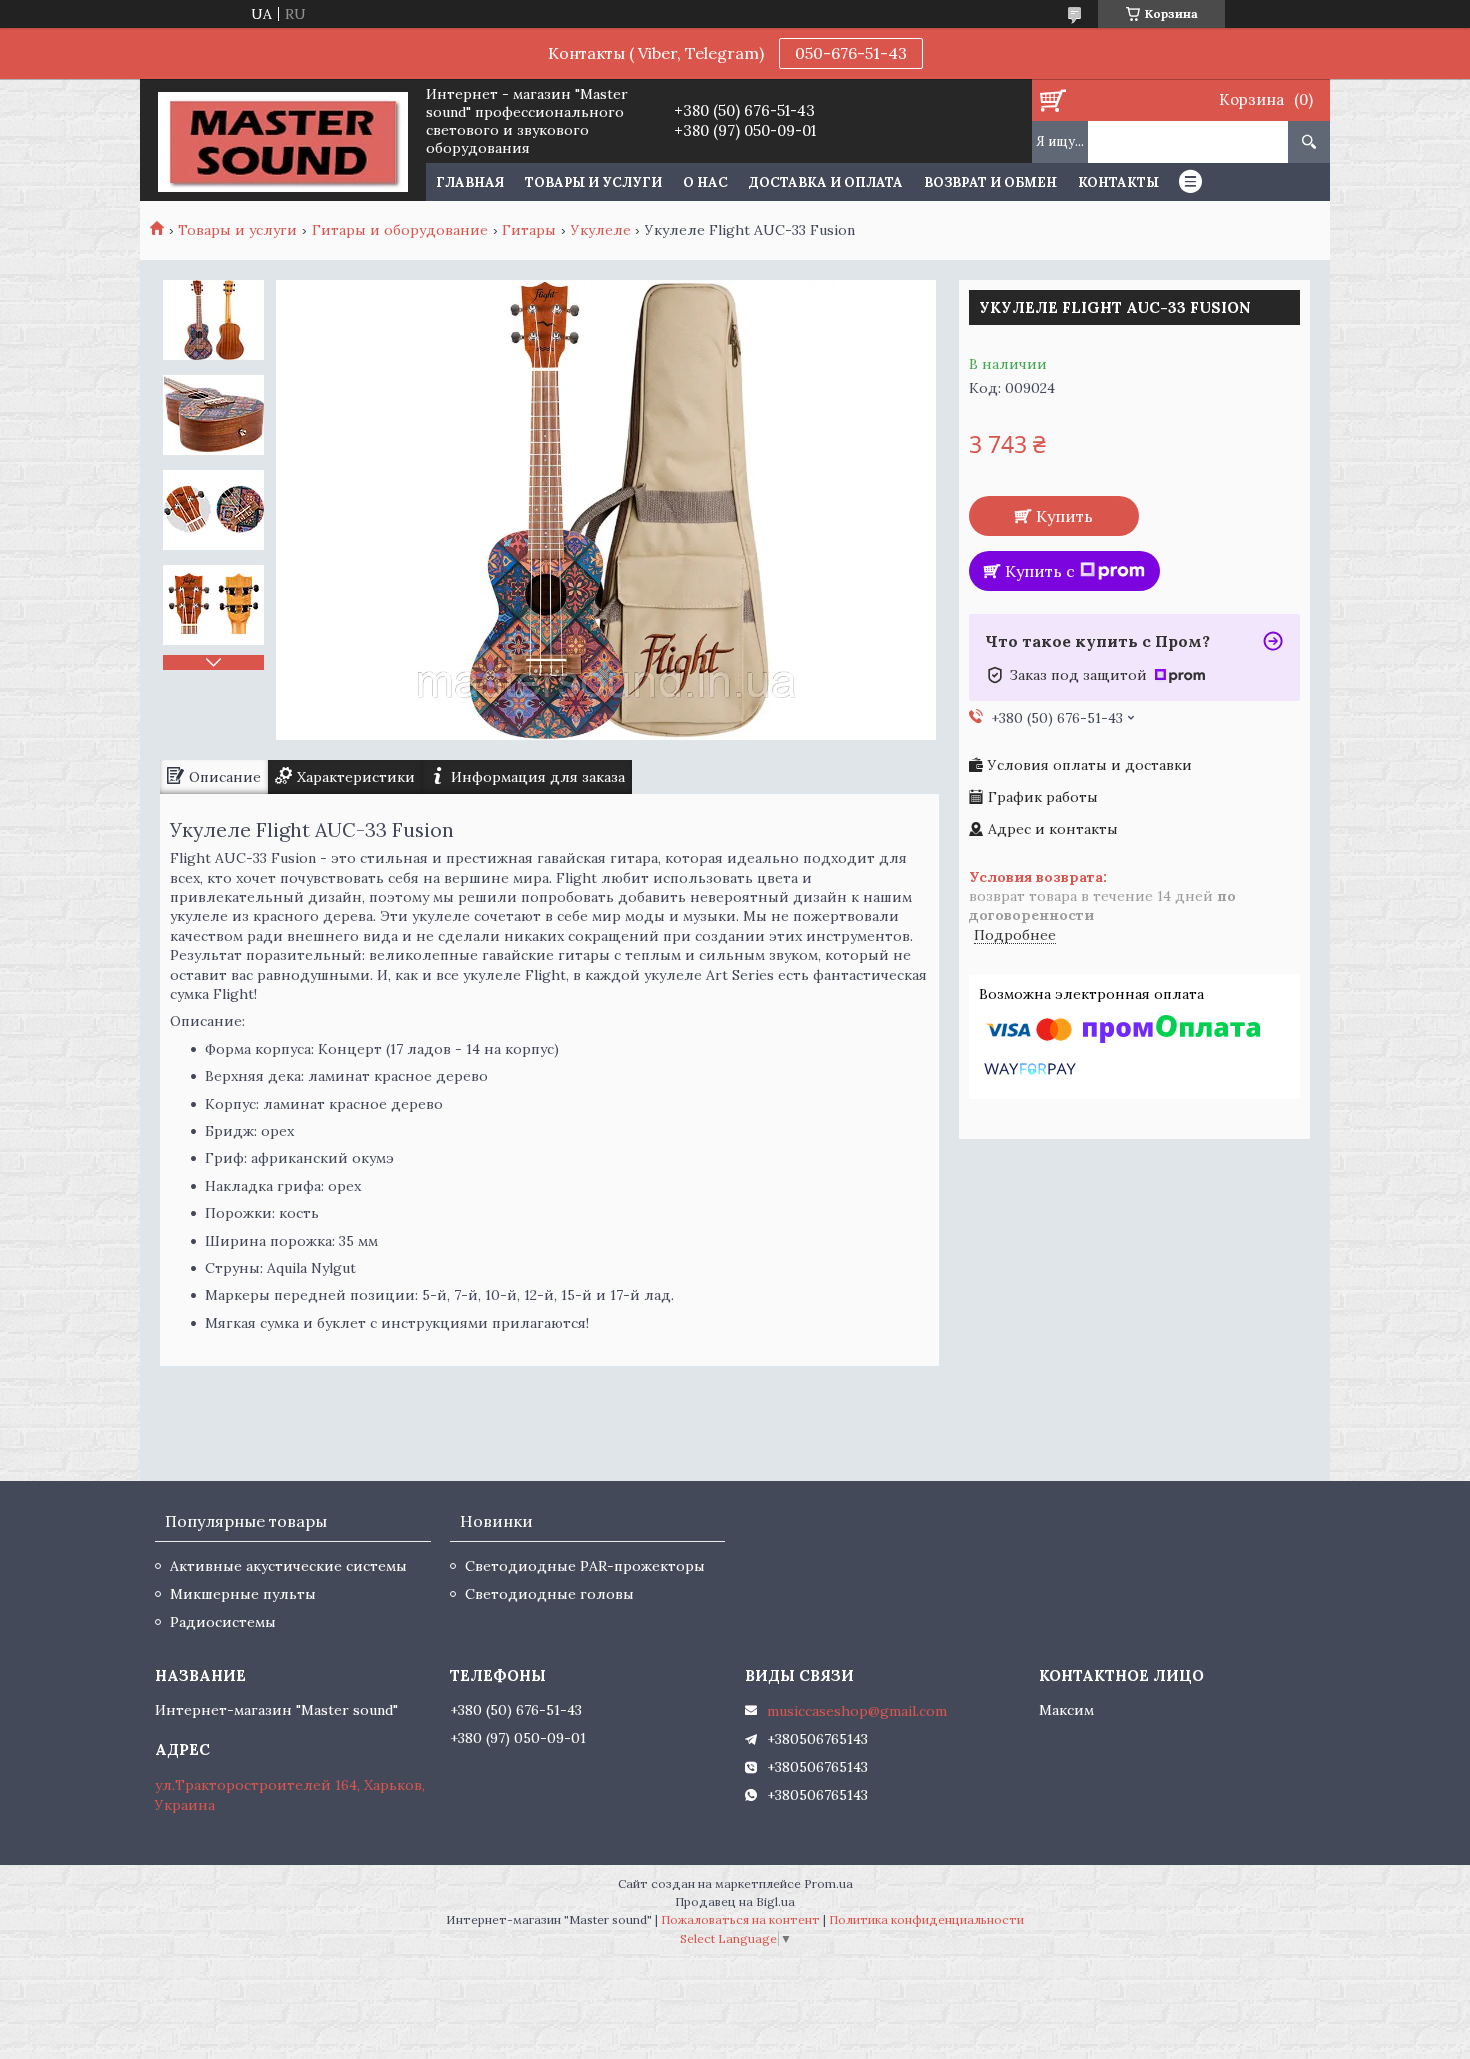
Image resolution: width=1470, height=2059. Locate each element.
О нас (705, 182)
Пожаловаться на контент (740, 1919)
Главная (470, 182)
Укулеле (601, 230)
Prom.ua (828, 1883)
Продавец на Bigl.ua (735, 1901)
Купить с (1040, 571)
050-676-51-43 (851, 53)
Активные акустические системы (288, 1566)
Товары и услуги (593, 182)
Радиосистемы (223, 1622)
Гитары (529, 230)
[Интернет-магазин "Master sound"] (282, 140)
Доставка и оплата (826, 182)
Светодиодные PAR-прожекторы (585, 1566)
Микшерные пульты (243, 1594)
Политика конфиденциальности (926, 1919)
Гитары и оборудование (400, 230)
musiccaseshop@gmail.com (857, 1711)
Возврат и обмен (990, 182)
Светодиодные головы (549, 1594)
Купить (1064, 516)
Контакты (1118, 182)
